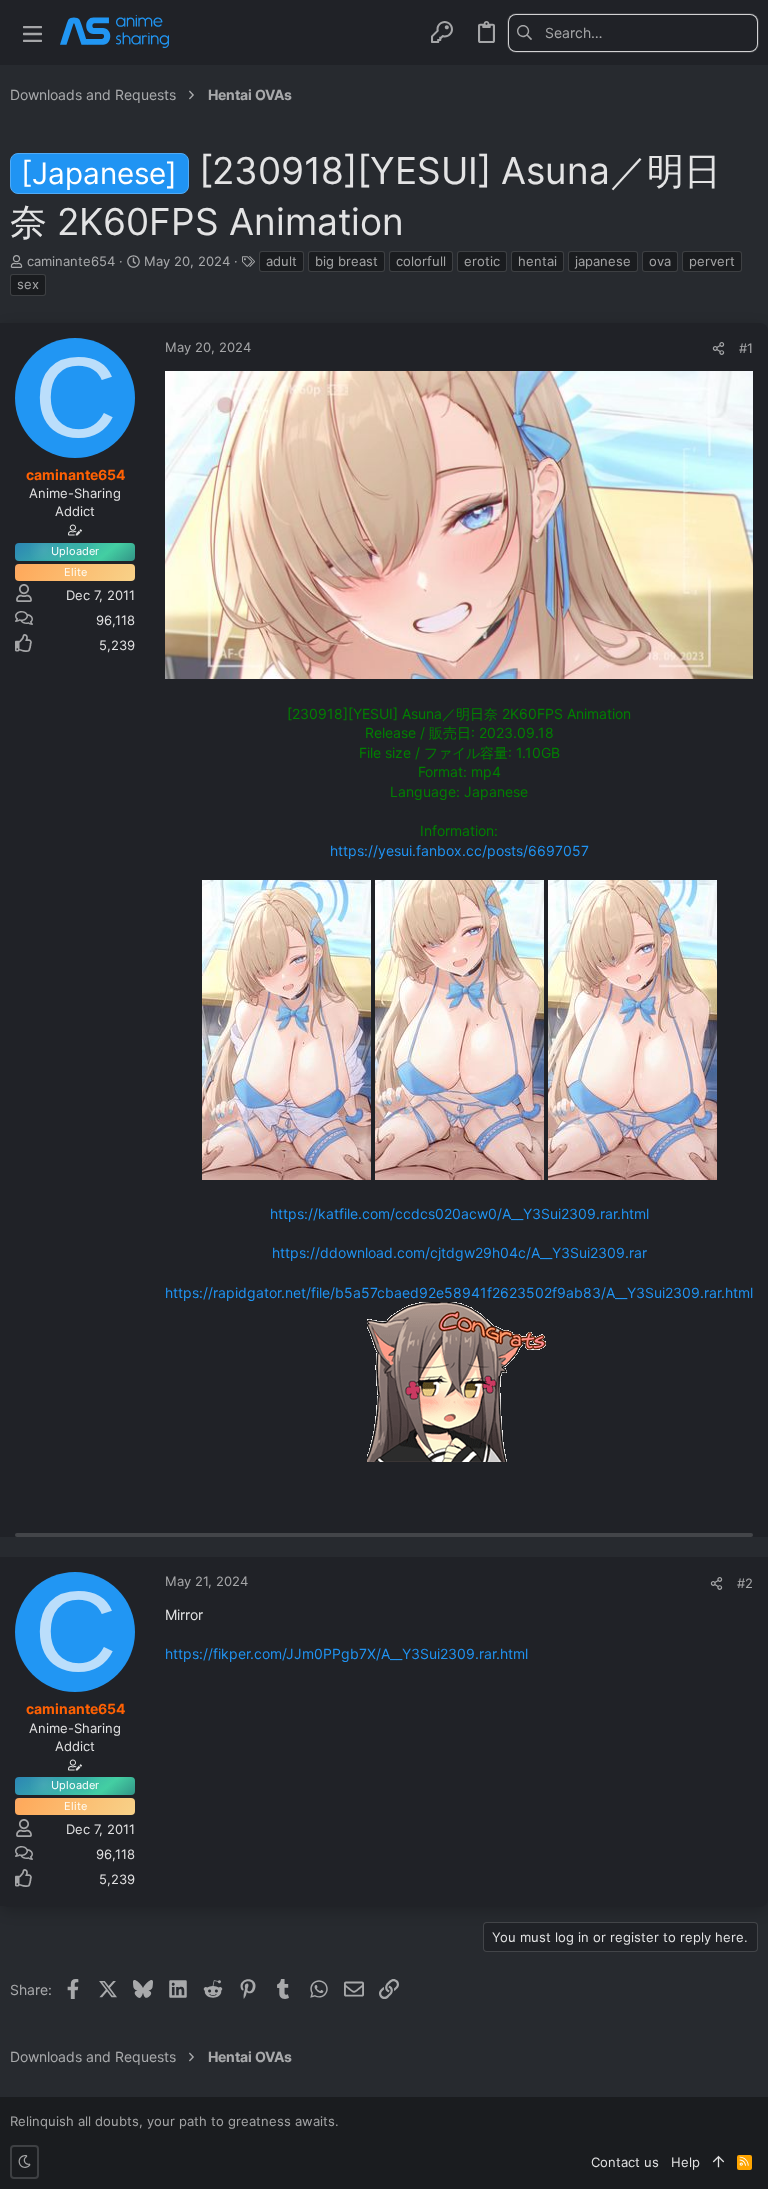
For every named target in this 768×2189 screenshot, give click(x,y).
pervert (712, 261)
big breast (346, 261)
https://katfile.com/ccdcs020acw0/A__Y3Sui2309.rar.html (459, 1213)
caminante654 (71, 261)
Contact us (625, 2162)
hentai (537, 261)
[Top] (718, 2162)
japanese (603, 261)
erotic (482, 261)
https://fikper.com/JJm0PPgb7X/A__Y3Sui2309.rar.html (346, 1653)
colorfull (421, 261)
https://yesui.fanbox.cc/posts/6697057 (459, 850)
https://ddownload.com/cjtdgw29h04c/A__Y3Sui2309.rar (459, 1252)
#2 (745, 1583)
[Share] (718, 348)
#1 (746, 348)
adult (281, 261)
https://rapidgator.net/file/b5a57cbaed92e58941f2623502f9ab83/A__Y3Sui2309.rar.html (459, 1292)
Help (685, 2162)
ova (660, 261)
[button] (32, 32)
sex (28, 284)
